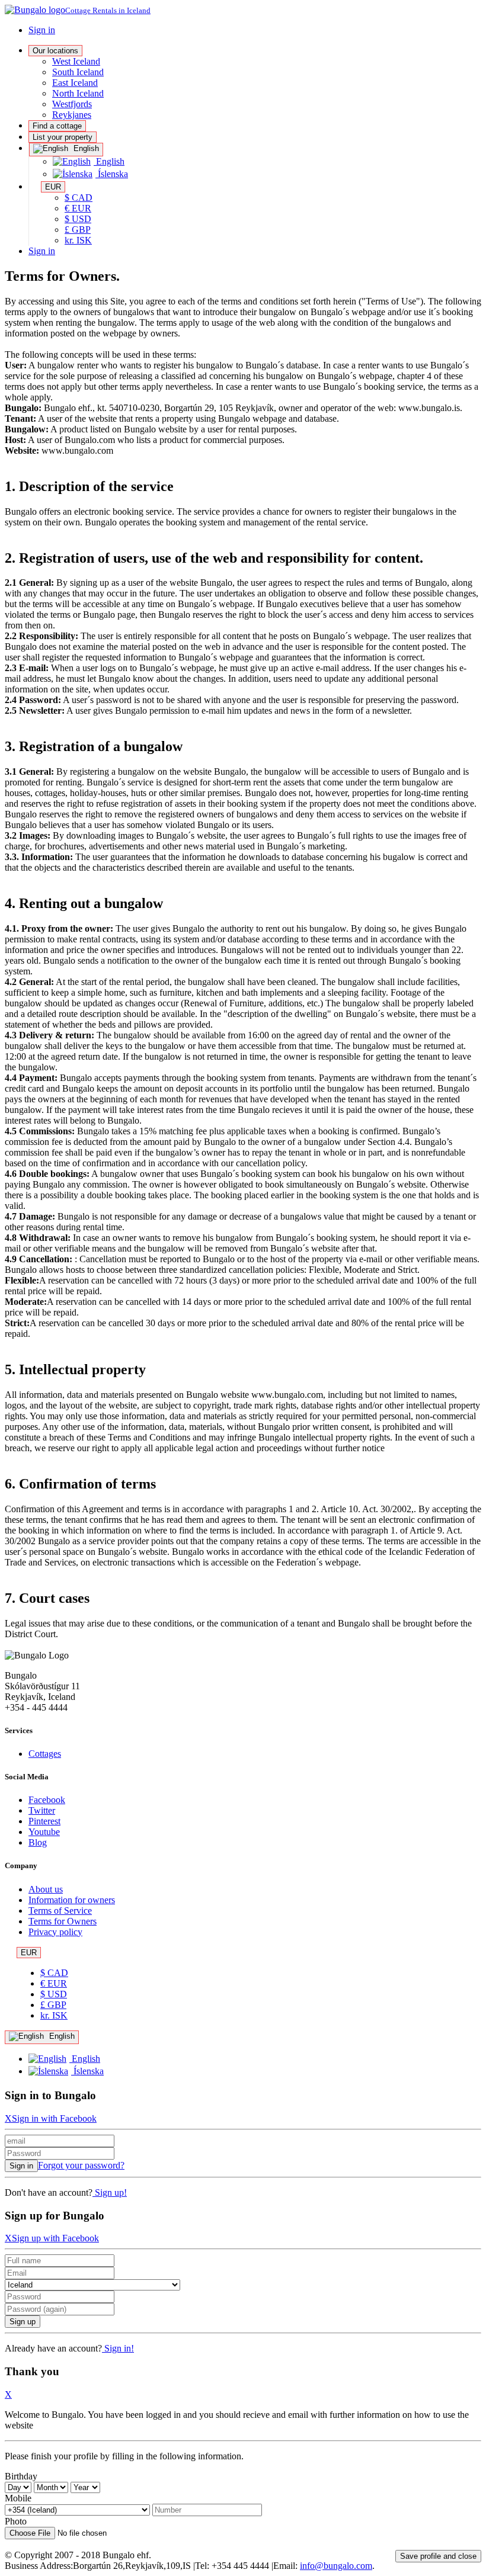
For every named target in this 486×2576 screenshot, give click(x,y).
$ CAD (79, 198)
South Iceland (78, 72)
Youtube (44, 1832)
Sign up (23, 2322)
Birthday (21, 2476)
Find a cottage (57, 126)
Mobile (18, 2498)
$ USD (78, 219)
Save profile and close (438, 2556)
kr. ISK (78, 240)
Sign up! (110, 2192)
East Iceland (75, 83)
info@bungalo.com (336, 2566)
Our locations (55, 51)
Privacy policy (55, 1932)
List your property (63, 137)
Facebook (47, 1800)
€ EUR (78, 208)
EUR (53, 187)
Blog (38, 1842)
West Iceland (76, 61)
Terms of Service (60, 1911)
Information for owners (72, 1900)
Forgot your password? (81, 2165)
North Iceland (78, 93)
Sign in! (118, 2348)
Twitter (42, 1810)
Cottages (45, 1754)
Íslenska (112, 174)
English (85, 148)
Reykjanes (72, 115)
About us (46, 1889)
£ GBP (78, 230)
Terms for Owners (63, 1921)
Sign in (42, 30)
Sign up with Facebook (55, 2238)
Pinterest (44, 1821)
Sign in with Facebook (54, 2118)
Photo (16, 2521)
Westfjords (72, 104)
